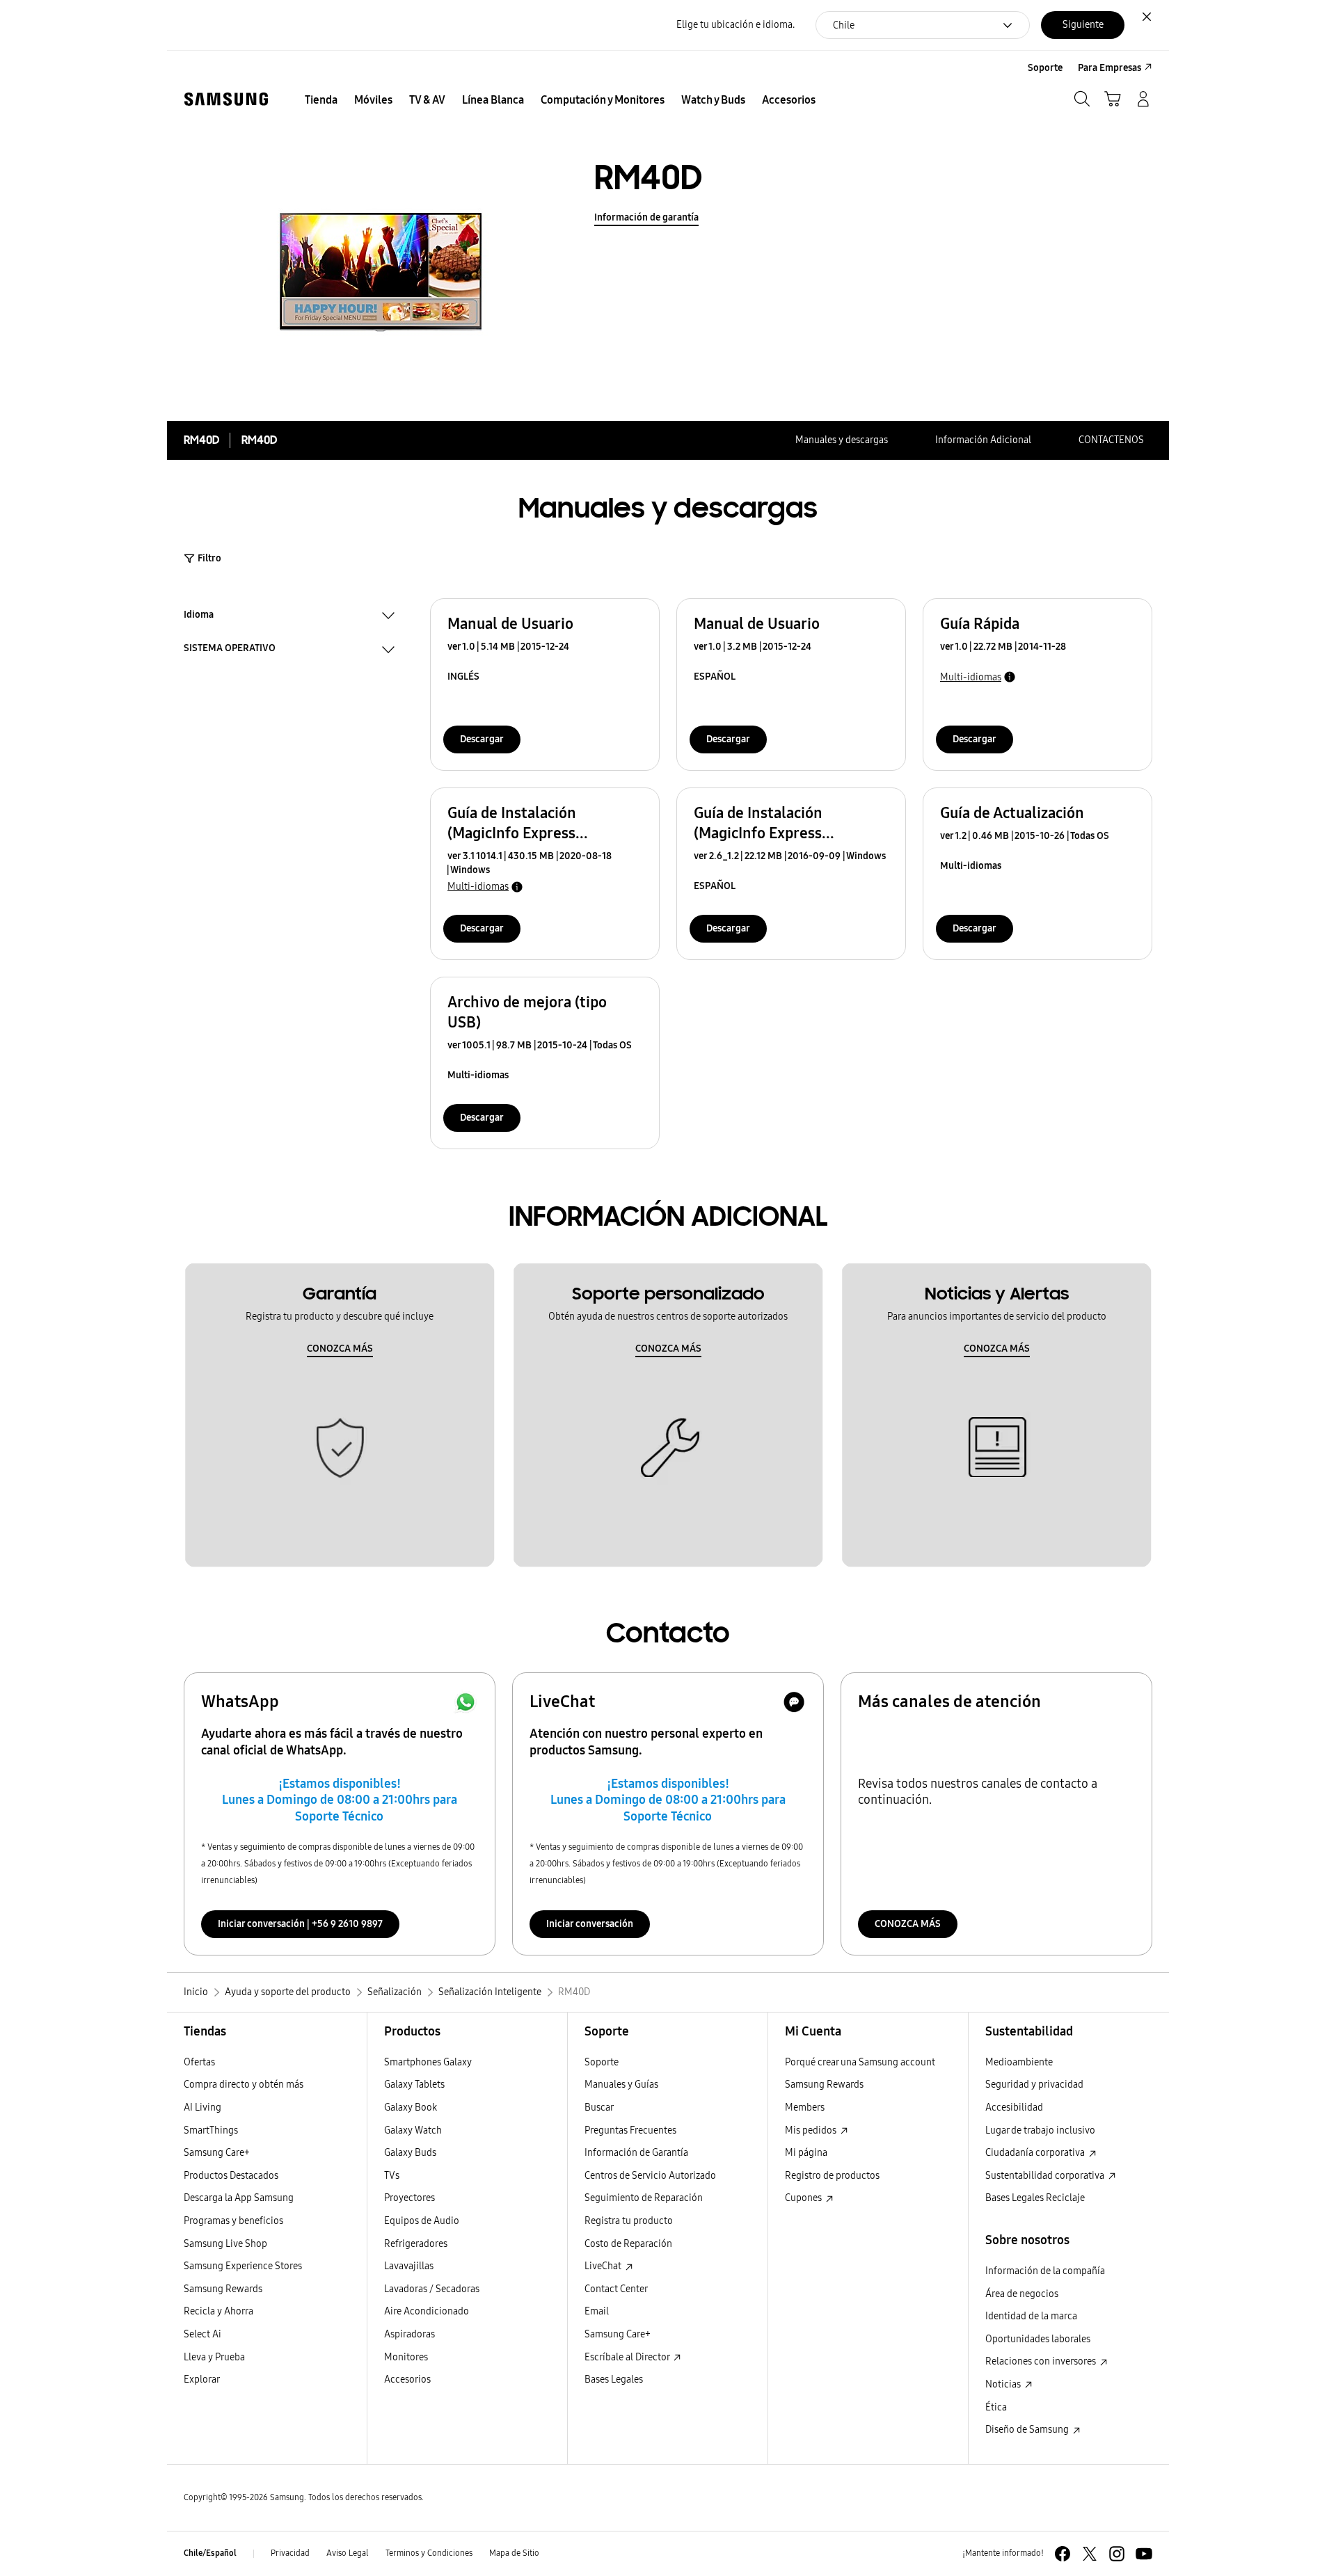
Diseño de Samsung (1028, 2430)
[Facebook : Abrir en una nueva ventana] (1063, 2554)
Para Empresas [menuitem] (1110, 68)
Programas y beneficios (233, 2221)
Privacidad (290, 2553)
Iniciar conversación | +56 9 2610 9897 (300, 1924)
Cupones (804, 2198)
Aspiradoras (409, 2334)
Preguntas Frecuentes (630, 2130)
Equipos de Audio (422, 2221)
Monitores (406, 2357)
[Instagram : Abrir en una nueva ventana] (1117, 2554)
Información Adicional (983, 440)
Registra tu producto (629, 2221)
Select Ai (202, 2334)
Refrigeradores (416, 2244)
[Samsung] (226, 99)
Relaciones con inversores (1042, 2361)
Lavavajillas (409, 2266)
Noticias (1004, 2384)
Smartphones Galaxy (428, 2062)
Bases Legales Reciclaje (1035, 2198)
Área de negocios (1022, 2294)
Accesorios (407, 2379)
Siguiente (1083, 25)
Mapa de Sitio (514, 2553)
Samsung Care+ (217, 2153)
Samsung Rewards (223, 2289)
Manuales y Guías (621, 2085)
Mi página (806, 2153)
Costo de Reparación (628, 2244)
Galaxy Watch (413, 2130)
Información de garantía (646, 217)
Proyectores (409, 2198)
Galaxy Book (411, 2107)
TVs (392, 2176)
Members (805, 2107)
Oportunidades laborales (1038, 2339)
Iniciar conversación (590, 1924)
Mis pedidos (812, 2130)
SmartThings (211, 2130)
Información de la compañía (1045, 2271)
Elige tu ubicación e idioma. (735, 25)
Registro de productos (832, 2176)
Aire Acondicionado (427, 2311)
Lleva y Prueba (214, 2357)
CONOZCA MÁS (340, 1349)
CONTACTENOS (1111, 440)
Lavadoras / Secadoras (432, 2289)
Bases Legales (614, 2379)
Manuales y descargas (842, 440)
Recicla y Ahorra (218, 2311)
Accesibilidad (1014, 2107)
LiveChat (604, 2266)
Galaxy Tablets (414, 2085)
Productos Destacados (231, 2176)
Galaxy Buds (410, 2153)
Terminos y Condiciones (429, 2553)
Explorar (202, 2379)
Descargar (482, 739)
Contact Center (616, 2289)
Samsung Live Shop (225, 2244)
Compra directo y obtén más (244, 2085)
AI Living (202, 2107)
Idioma (199, 616)
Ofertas (199, 2062)
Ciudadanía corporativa (1036, 2153)
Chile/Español (210, 2553)
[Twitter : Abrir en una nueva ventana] (1090, 2554)
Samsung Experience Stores (243, 2266)
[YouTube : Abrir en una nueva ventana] (1144, 2554)
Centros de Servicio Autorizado (650, 2176)
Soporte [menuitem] (1045, 68)
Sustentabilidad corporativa (1046, 2176)
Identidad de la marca (1031, 2316)
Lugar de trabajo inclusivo (1040, 2130)
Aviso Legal (348, 2553)
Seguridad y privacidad (1034, 2085)
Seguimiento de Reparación (644, 2198)
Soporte (602, 2062)
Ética (996, 2407)
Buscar (599, 2107)
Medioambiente (1019, 2062)
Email (597, 2311)
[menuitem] (321, 100)
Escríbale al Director (628, 2357)
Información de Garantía (636, 2153)
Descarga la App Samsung (239, 2198)
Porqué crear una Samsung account (860, 2062)
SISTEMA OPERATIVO (230, 650)
